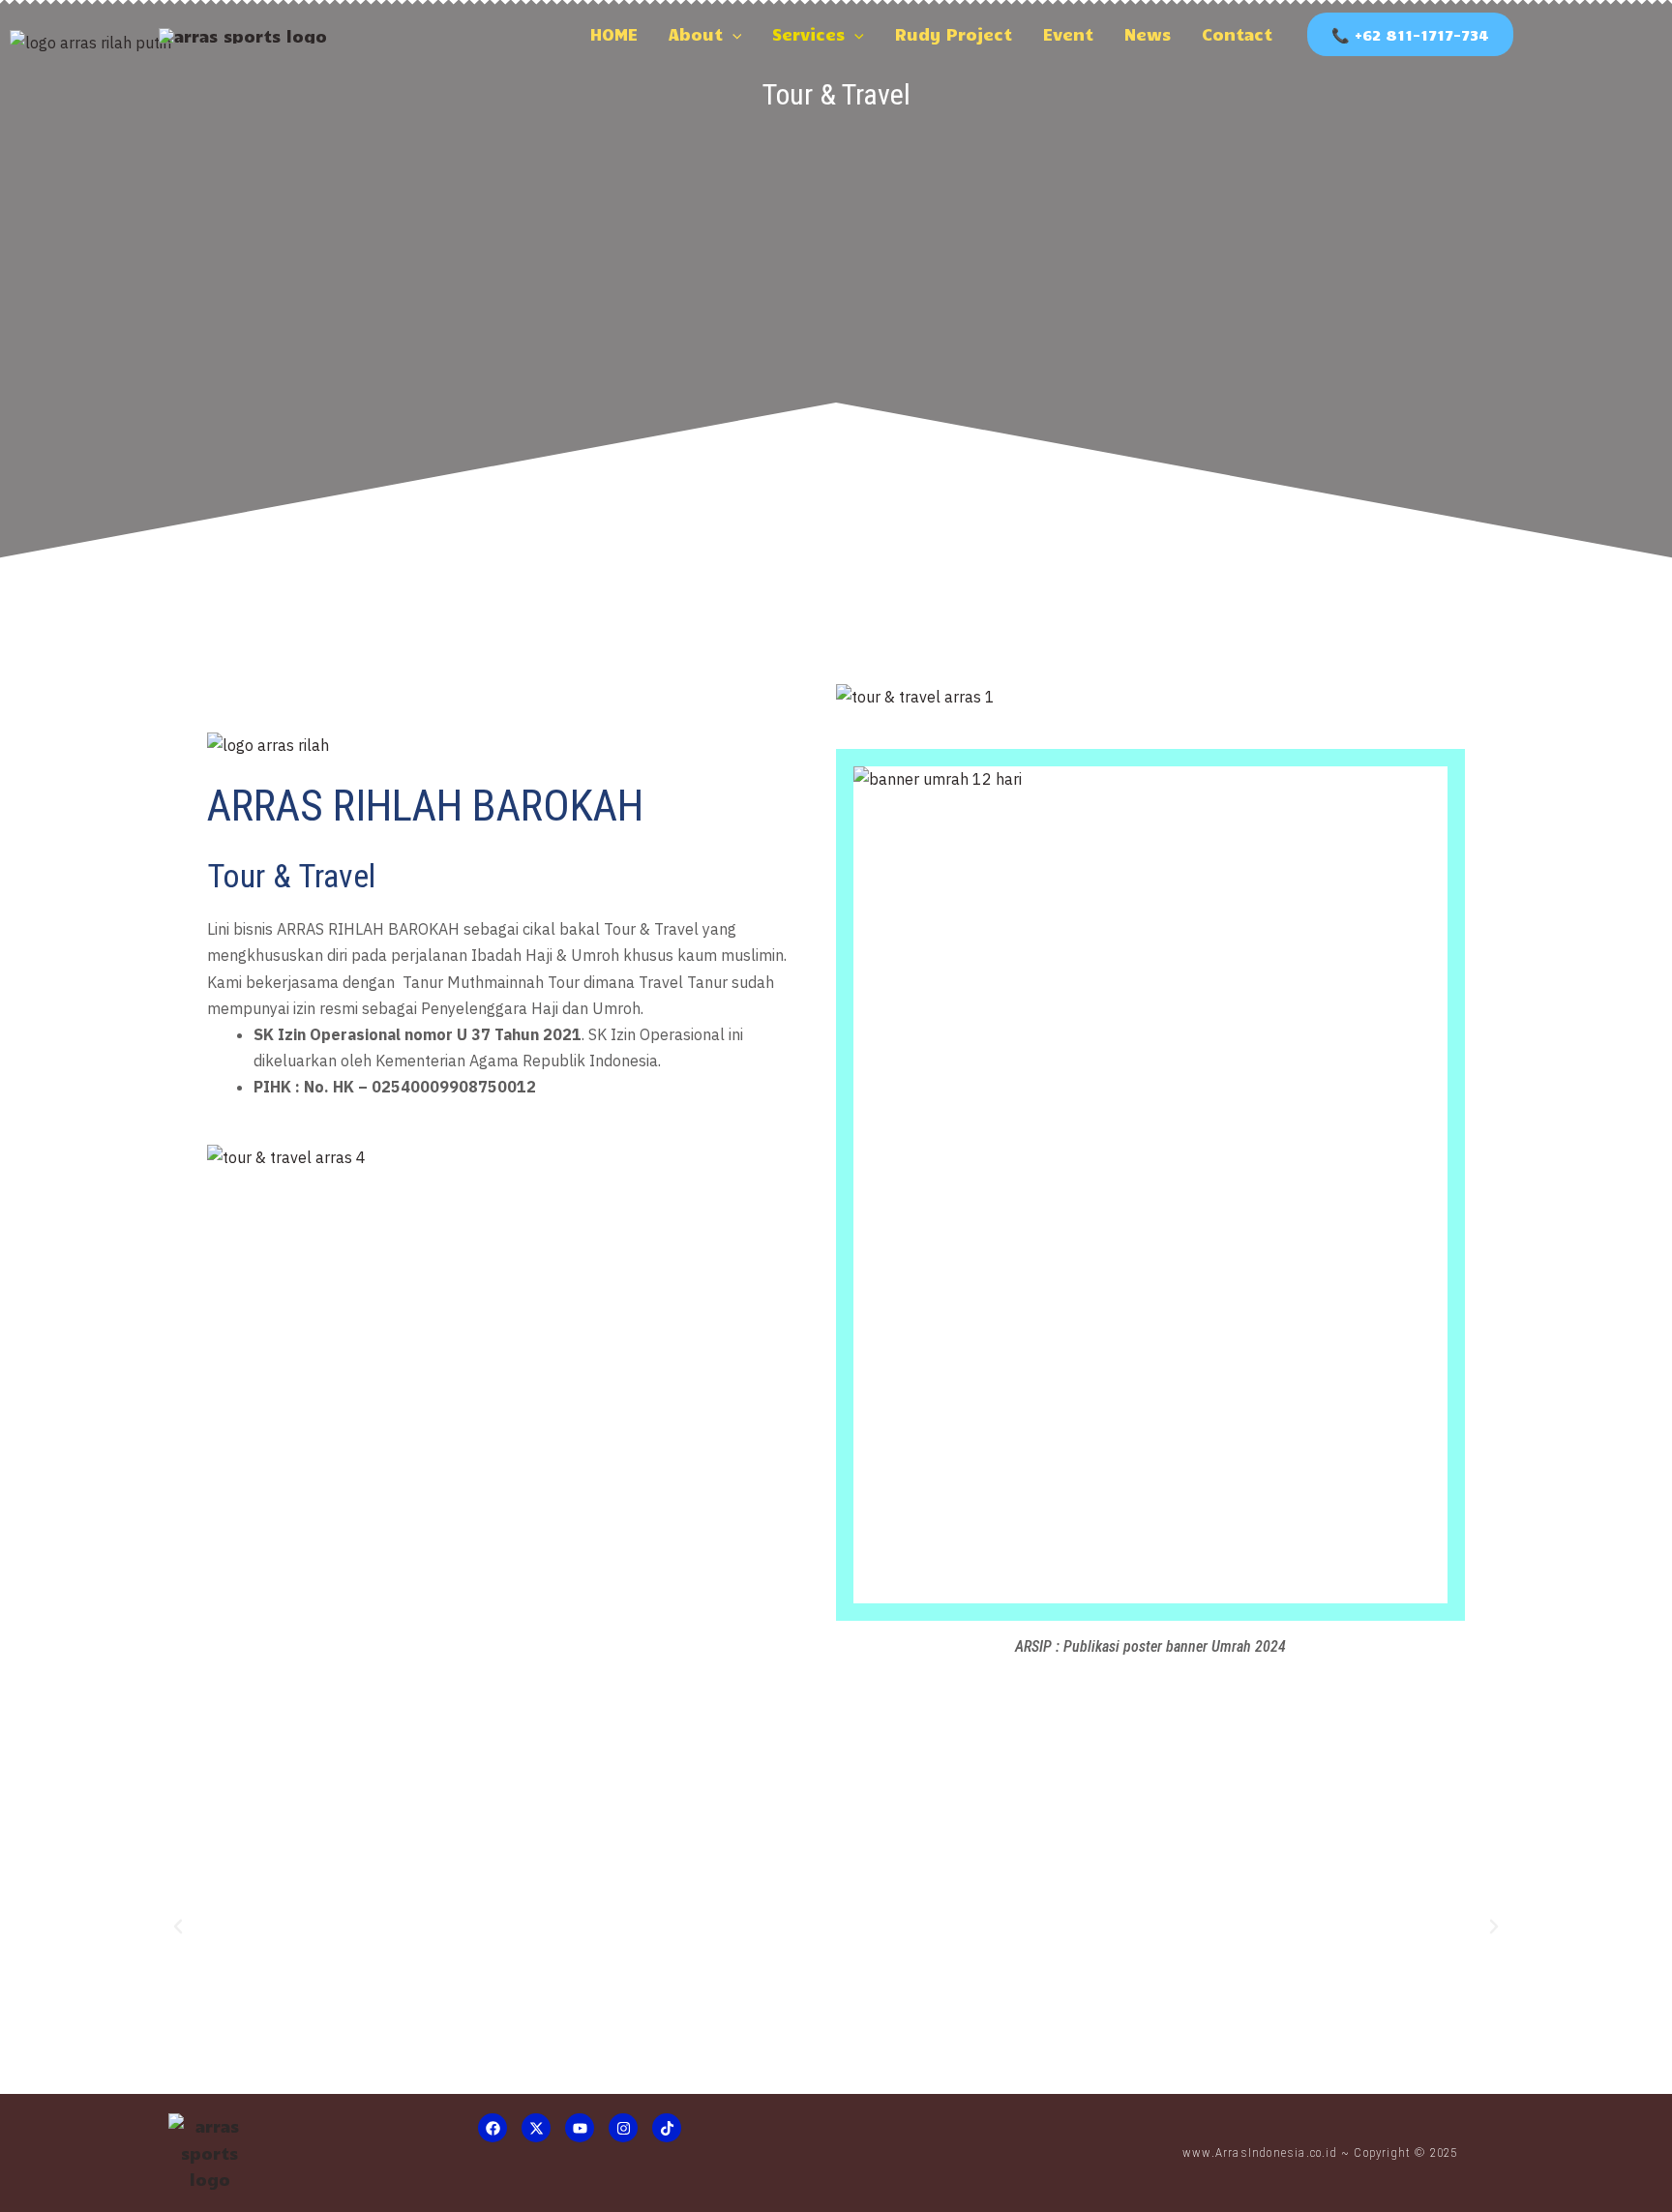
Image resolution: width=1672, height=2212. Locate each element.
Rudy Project (954, 34)
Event (1068, 34)
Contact (1237, 34)
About (696, 34)
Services (808, 34)
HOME (614, 34)
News (1148, 34)
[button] (732, 34)
